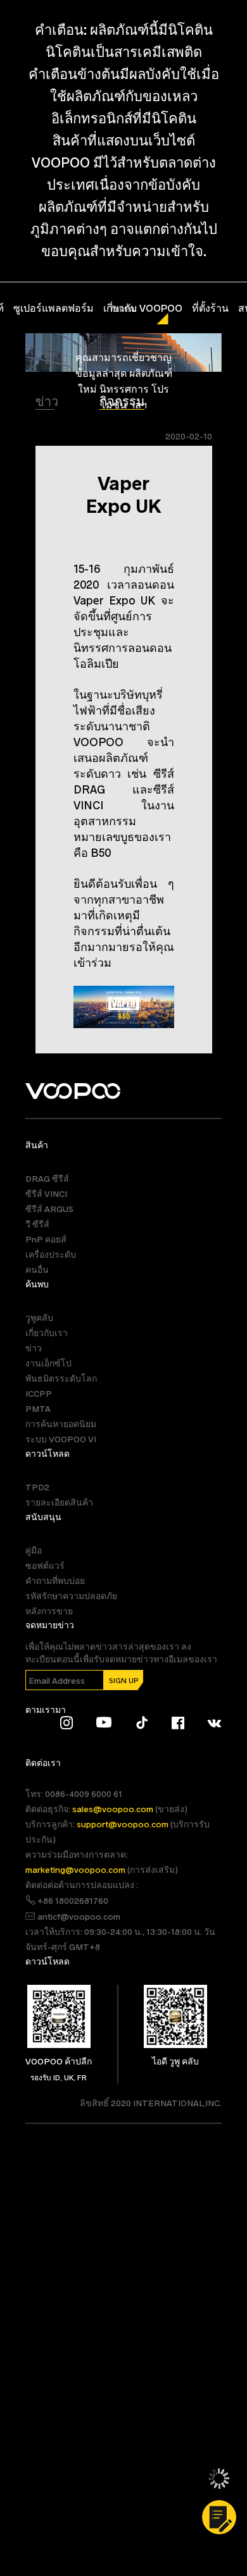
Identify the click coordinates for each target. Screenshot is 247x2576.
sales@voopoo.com (114, 1809)
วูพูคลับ (39, 1317)
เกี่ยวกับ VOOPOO (143, 308)
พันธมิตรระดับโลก (61, 1378)
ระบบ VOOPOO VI (61, 1439)
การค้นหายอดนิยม (61, 1424)
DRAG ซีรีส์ (47, 1178)
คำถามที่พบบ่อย (55, 1580)
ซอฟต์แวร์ (45, 1565)
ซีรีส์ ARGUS (49, 1209)
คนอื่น (37, 1269)
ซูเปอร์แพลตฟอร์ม (54, 308)
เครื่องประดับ (51, 1254)
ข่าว (48, 401)
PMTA (38, 1408)
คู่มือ (34, 1550)
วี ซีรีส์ (37, 1224)
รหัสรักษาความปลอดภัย (71, 1596)
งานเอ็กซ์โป (48, 1363)
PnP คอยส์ (46, 1239)
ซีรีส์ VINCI (46, 1193)
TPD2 (37, 1487)
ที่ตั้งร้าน (210, 308)
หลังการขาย (49, 1611)
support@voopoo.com (123, 1824)
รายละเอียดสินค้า (59, 1502)
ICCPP (39, 1393)
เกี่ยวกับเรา (47, 1333)
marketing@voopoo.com (76, 1869)
